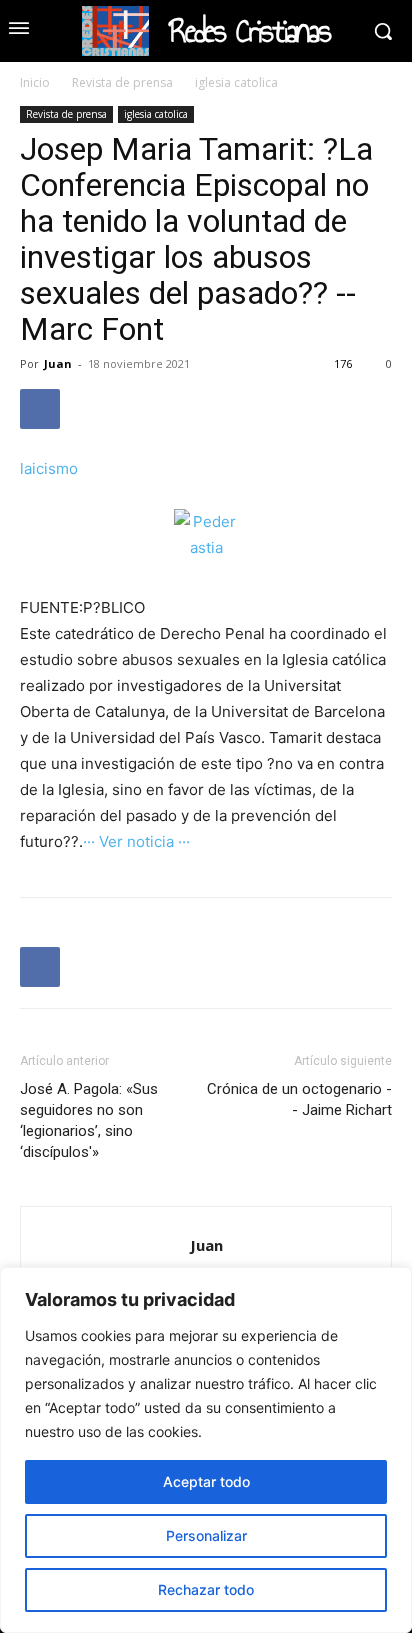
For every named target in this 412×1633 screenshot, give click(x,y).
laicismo (49, 468)
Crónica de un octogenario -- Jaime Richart (299, 1099)
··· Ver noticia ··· (136, 841)
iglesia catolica (236, 82)
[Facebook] (40, 409)
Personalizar (206, 1535)
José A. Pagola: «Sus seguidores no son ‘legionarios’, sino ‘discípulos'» (89, 1120)
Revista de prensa (122, 82)
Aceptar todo (206, 1481)
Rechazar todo (206, 1589)
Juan (58, 363)
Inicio (35, 82)
